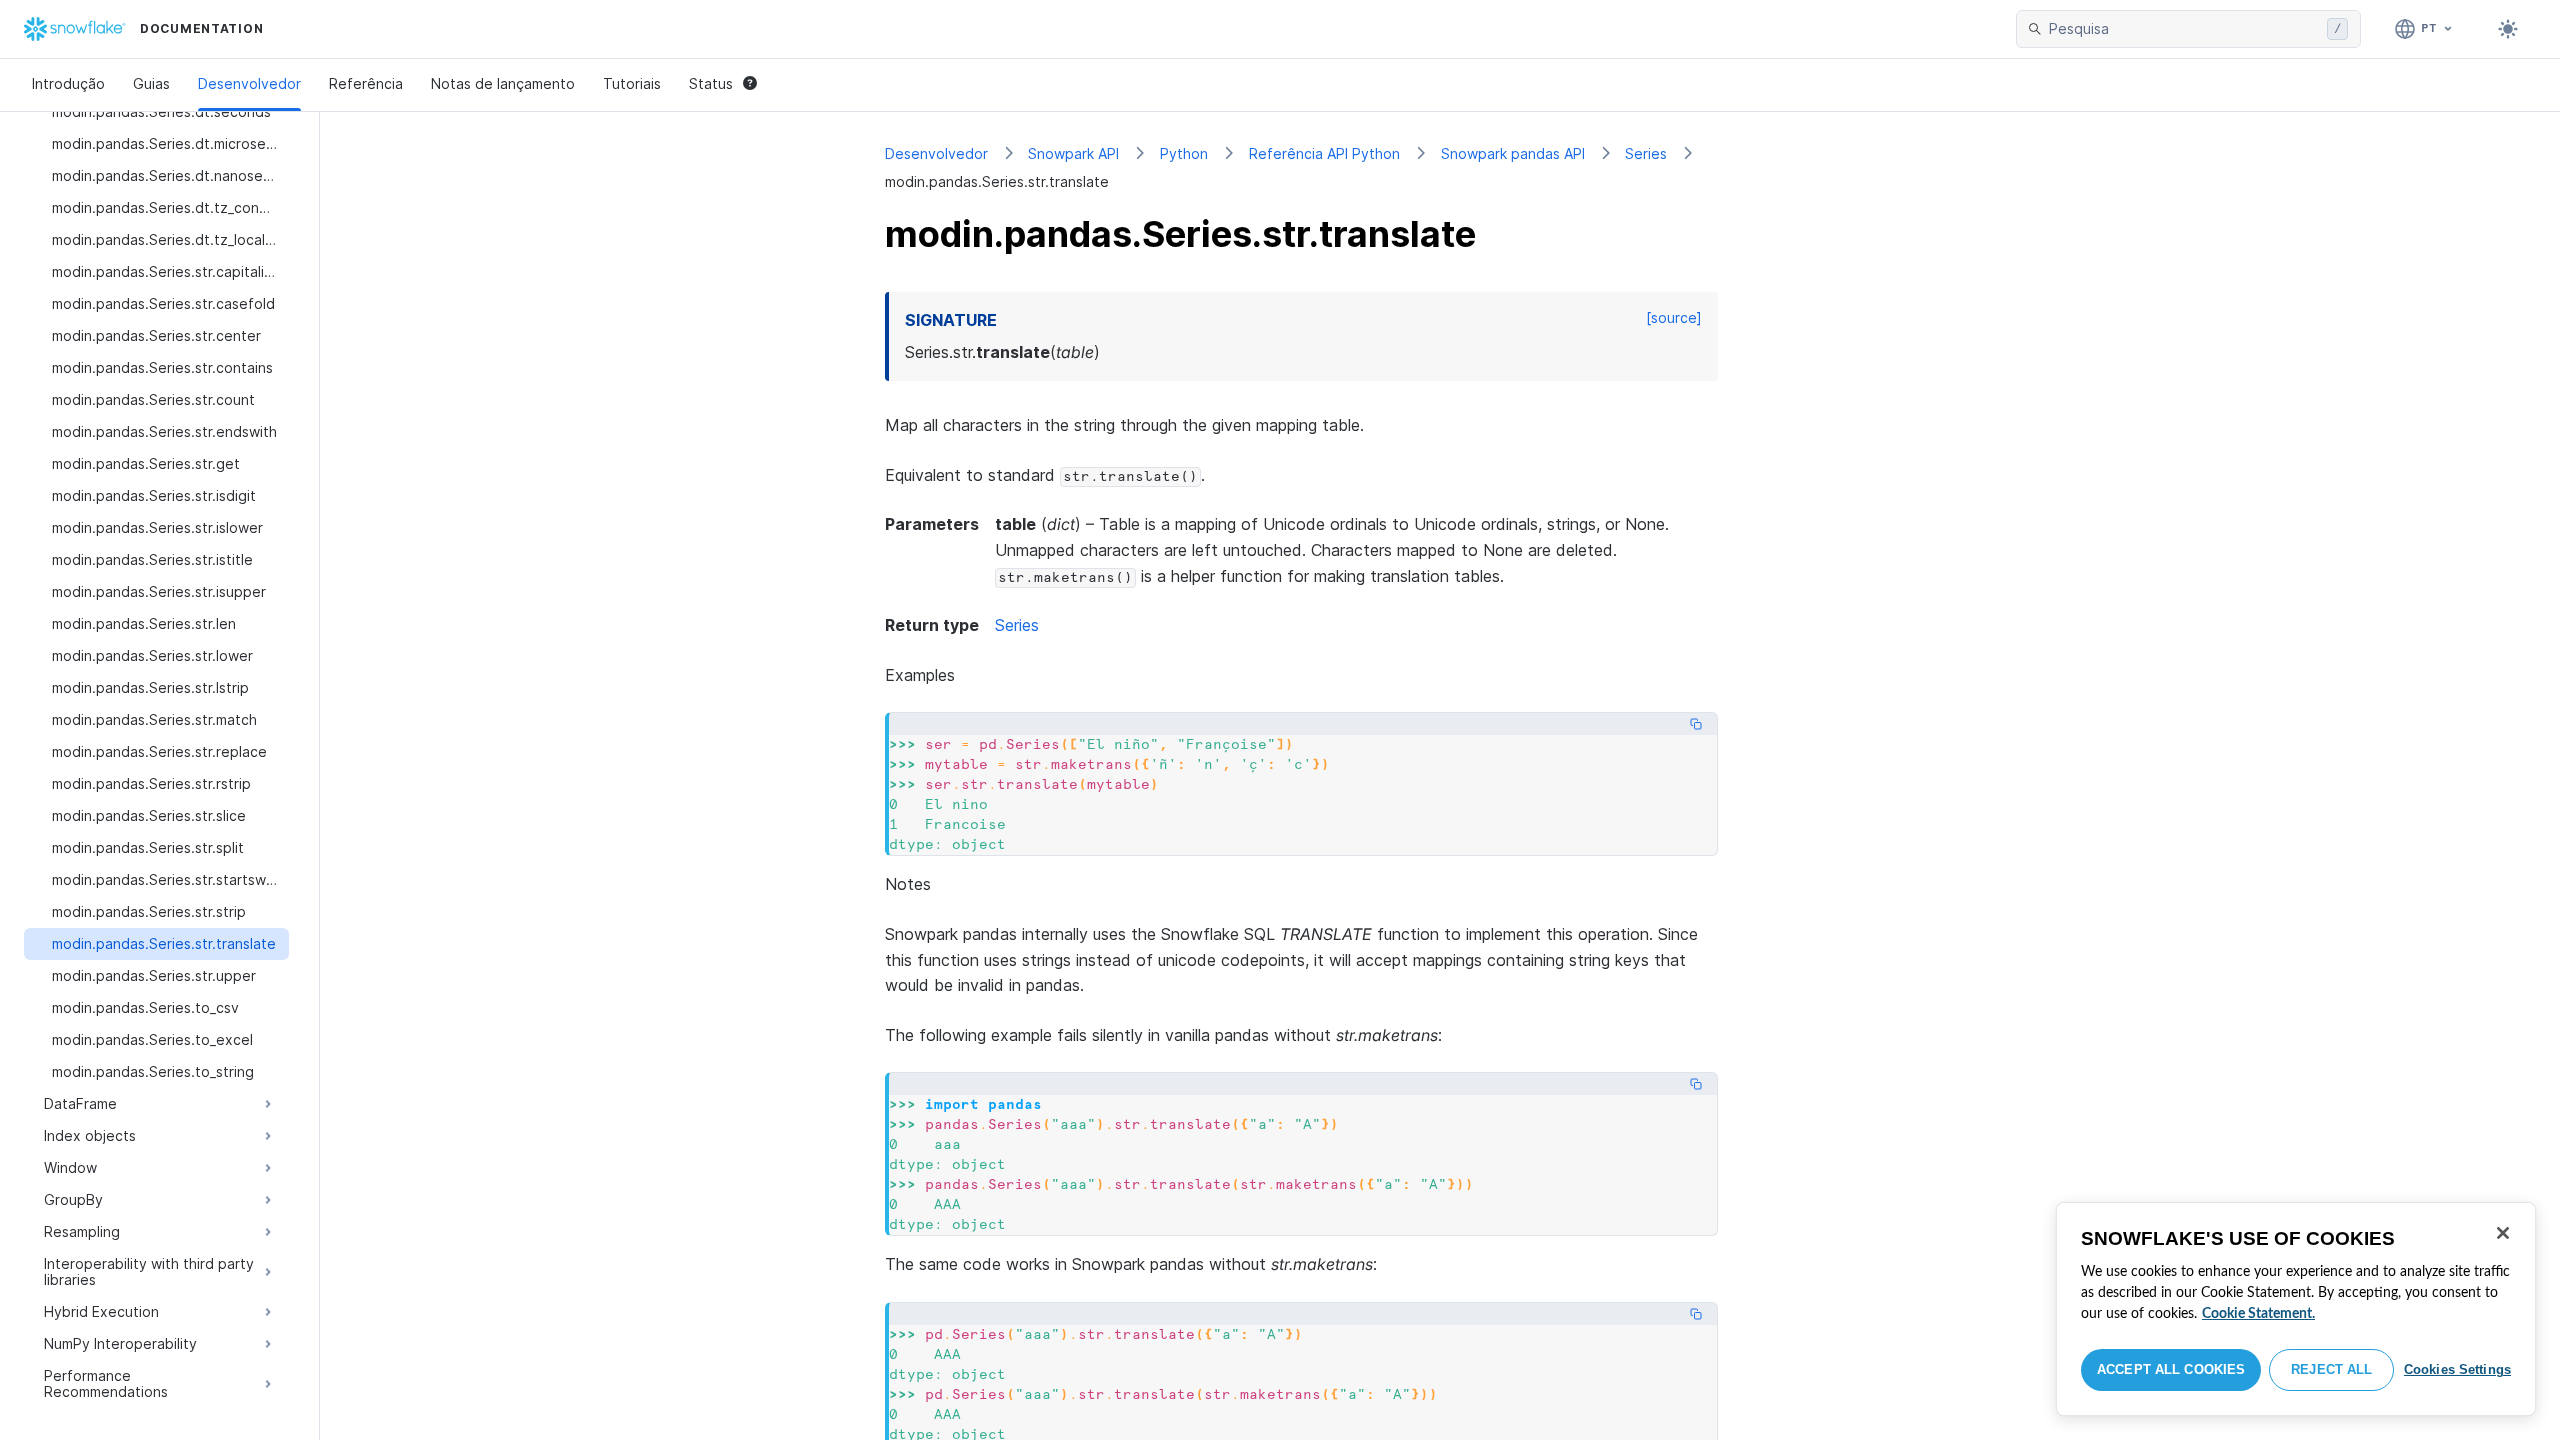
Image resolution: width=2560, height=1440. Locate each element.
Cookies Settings (2457, 1369)
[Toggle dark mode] (2508, 29)
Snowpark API (1073, 153)
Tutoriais (632, 83)
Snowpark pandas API (1513, 153)
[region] (2296, 1309)
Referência (366, 83)
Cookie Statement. (2258, 1314)
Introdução (68, 83)
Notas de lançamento (503, 83)
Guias (151, 83)
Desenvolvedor (249, 83)
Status (711, 83)
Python (1184, 153)
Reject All (2331, 1369)
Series (1646, 153)
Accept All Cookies (2171, 1369)
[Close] (2503, 1233)
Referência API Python (1324, 153)
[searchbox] (2184, 29)
